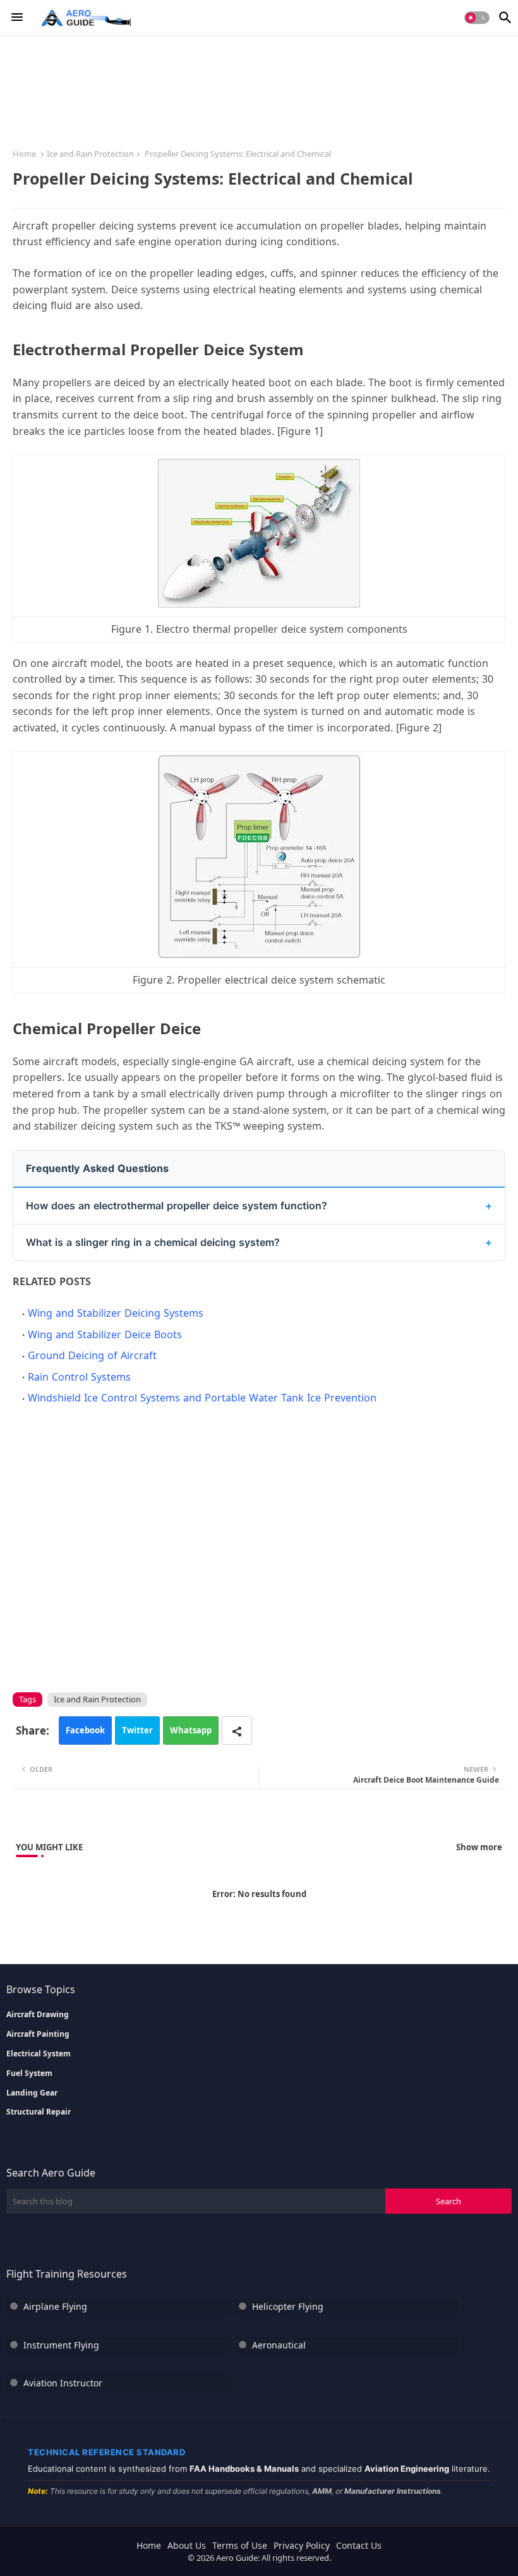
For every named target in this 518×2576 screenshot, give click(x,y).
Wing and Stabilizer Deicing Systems (116, 1313)
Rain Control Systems (79, 1377)
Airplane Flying (55, 2306)
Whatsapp (191, 1730)
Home (24, 154)
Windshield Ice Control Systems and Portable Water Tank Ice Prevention (202, 1398)
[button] (477, 18)
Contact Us (359, 2545)
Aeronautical (279, 2345)
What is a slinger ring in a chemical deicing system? (153, 1242)
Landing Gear (32, 2093)
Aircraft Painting (38, 2034)
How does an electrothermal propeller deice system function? (177, 1206)
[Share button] (237, 1731)
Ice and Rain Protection (90, 154)
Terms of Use (240, 2545)
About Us (187, 2545)
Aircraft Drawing (38, 2015)
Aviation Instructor (63, 2383)
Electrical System (39, 2054)
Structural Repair (39, 2112)
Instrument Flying (61, 2345)
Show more (479, 1847)
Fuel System (29, 2073)
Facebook (85, 1730)
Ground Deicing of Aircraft (92, 1355)
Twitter (137, 1730)
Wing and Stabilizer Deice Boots (105, 1334)
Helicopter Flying (288, 2306)
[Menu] (17, 18)
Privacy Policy (302, 2545)
